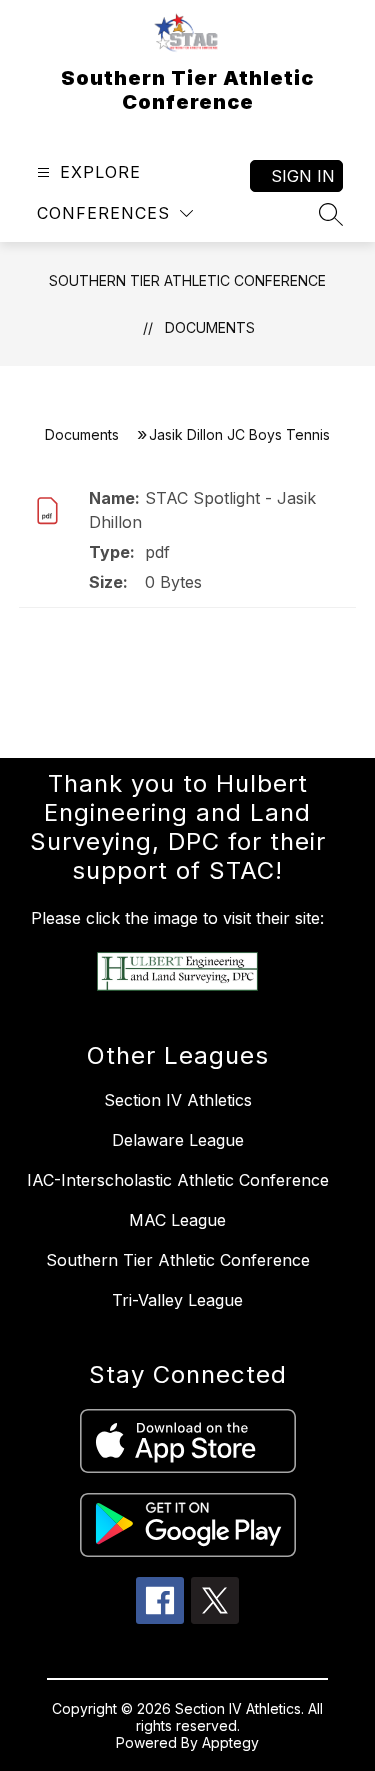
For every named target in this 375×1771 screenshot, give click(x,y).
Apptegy (230, 1742)
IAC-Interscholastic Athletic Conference (178, 1180)
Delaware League (178, 1140)
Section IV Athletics (178, 1100)
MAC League (177, 1220)
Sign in (303, 176)
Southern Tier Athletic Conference (187, 280)
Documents (210, 327)
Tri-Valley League (177, 1300)
